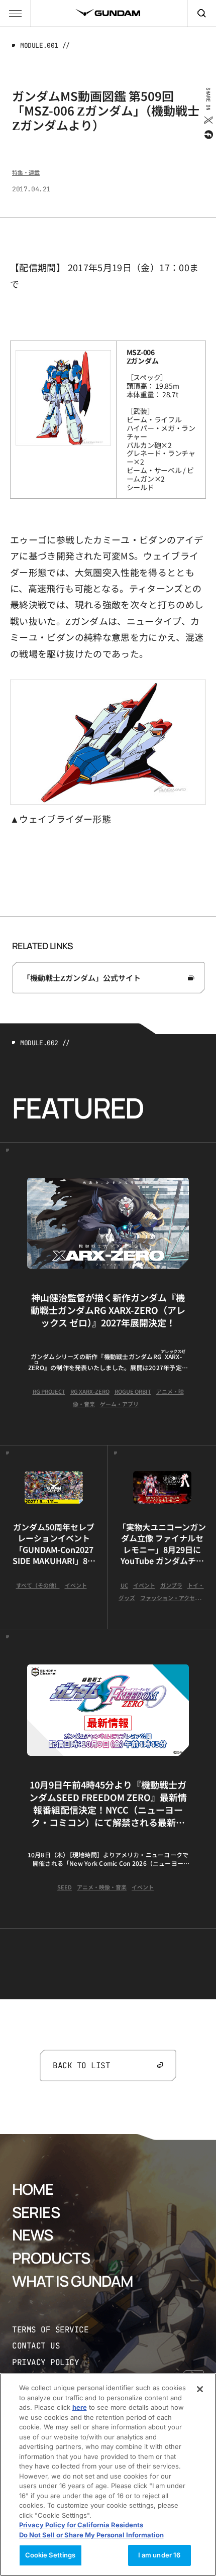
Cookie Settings (50, 2555)
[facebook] (208, 135)
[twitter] (208, 120)
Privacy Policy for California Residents (81, 2525)
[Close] (200, 2389)
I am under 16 (159, 2555)
